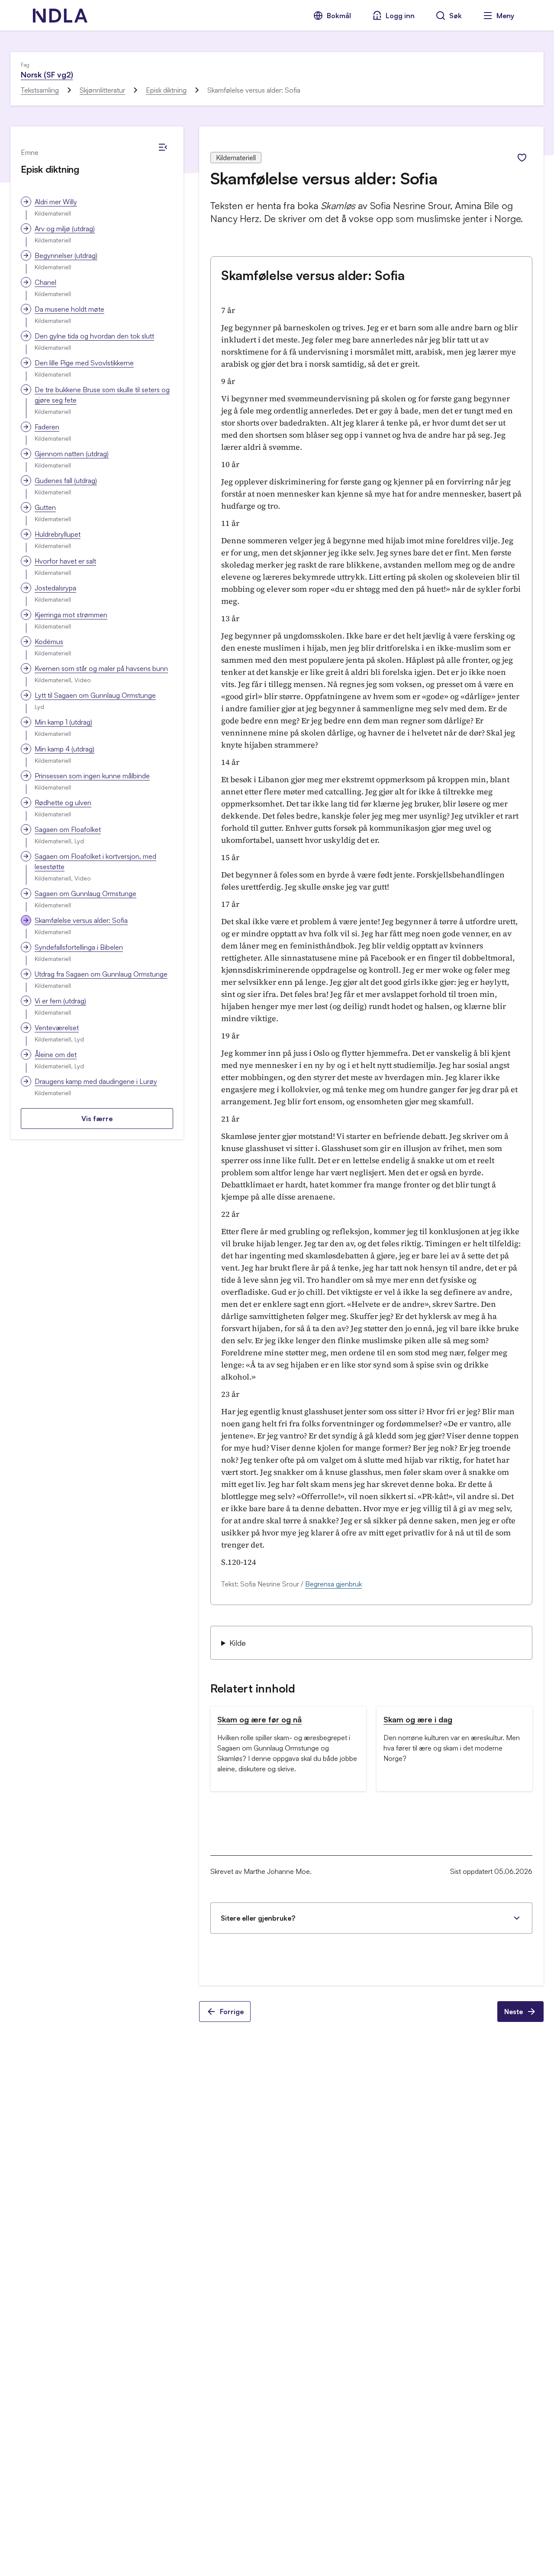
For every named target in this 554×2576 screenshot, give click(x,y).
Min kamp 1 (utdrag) (63, 722)
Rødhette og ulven (63, 803)
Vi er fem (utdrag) (60, 1001)
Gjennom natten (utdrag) (72, 454)
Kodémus (49, 642)
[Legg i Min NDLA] (522, 158)
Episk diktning (166, 90)
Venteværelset (57, 1028)
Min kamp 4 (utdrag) (64, 749)
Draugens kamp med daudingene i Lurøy (96, 1081)
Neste (514, 2012)
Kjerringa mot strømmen (71, 615)
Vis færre (97, 1119)
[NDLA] (60, 16)
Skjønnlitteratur (102, 90)
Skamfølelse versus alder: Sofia (81, 920)
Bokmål (339, 16)
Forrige (232, 2012)
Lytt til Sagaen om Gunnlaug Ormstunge (95, 695)
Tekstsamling (40, 90)
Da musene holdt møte (69, 309)
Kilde (238, 1643)
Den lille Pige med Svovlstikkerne (84, 363)
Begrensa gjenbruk (333, 1584)
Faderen (47, 427)
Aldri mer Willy (56, 202)
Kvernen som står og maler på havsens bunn (101, 668)
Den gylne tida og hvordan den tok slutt (94, 336)
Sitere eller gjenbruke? (258, 1918)
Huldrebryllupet (58, 534)
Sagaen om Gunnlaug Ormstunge (85, 893)
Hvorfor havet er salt (65, 561)
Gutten (45, 507)
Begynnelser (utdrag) (66, 255)
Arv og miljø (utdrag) (65, 229)
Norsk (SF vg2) (47, 74)
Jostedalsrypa (55, 588)
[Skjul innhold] (163, 147)
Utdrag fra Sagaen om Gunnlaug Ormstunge (101, 974)
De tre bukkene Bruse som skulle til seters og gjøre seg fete (102, 395)
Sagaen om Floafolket (68, 829)
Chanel (45, 282)
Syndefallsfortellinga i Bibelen (79, 947)
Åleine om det (56, 1054)
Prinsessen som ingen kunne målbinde (92, 776)
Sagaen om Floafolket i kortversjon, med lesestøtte (95, 861)
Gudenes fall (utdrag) (66, 480)
